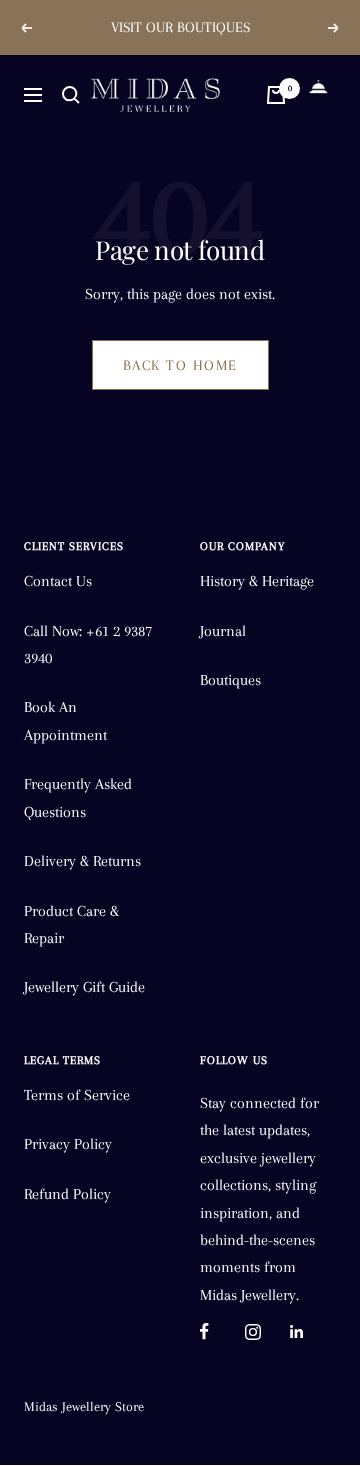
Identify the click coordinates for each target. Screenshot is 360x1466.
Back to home (180, 365)
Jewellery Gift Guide (84, 987)
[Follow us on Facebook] (222, 1331)
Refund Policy (67, 1194)
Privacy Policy (68, 1144)
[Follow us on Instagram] (267, 1331)
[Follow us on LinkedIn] (312, 1331)
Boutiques (230, 680)
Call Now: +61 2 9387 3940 (88, 644)
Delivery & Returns (82, 861)
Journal (223, 631)
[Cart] (276, 95)
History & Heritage (257, 581)
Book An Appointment (65, 720)
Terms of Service (77, 1095)
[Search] (71, 95)
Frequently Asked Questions (78, 797)
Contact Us (58, 581)
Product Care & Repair (71, 924)
